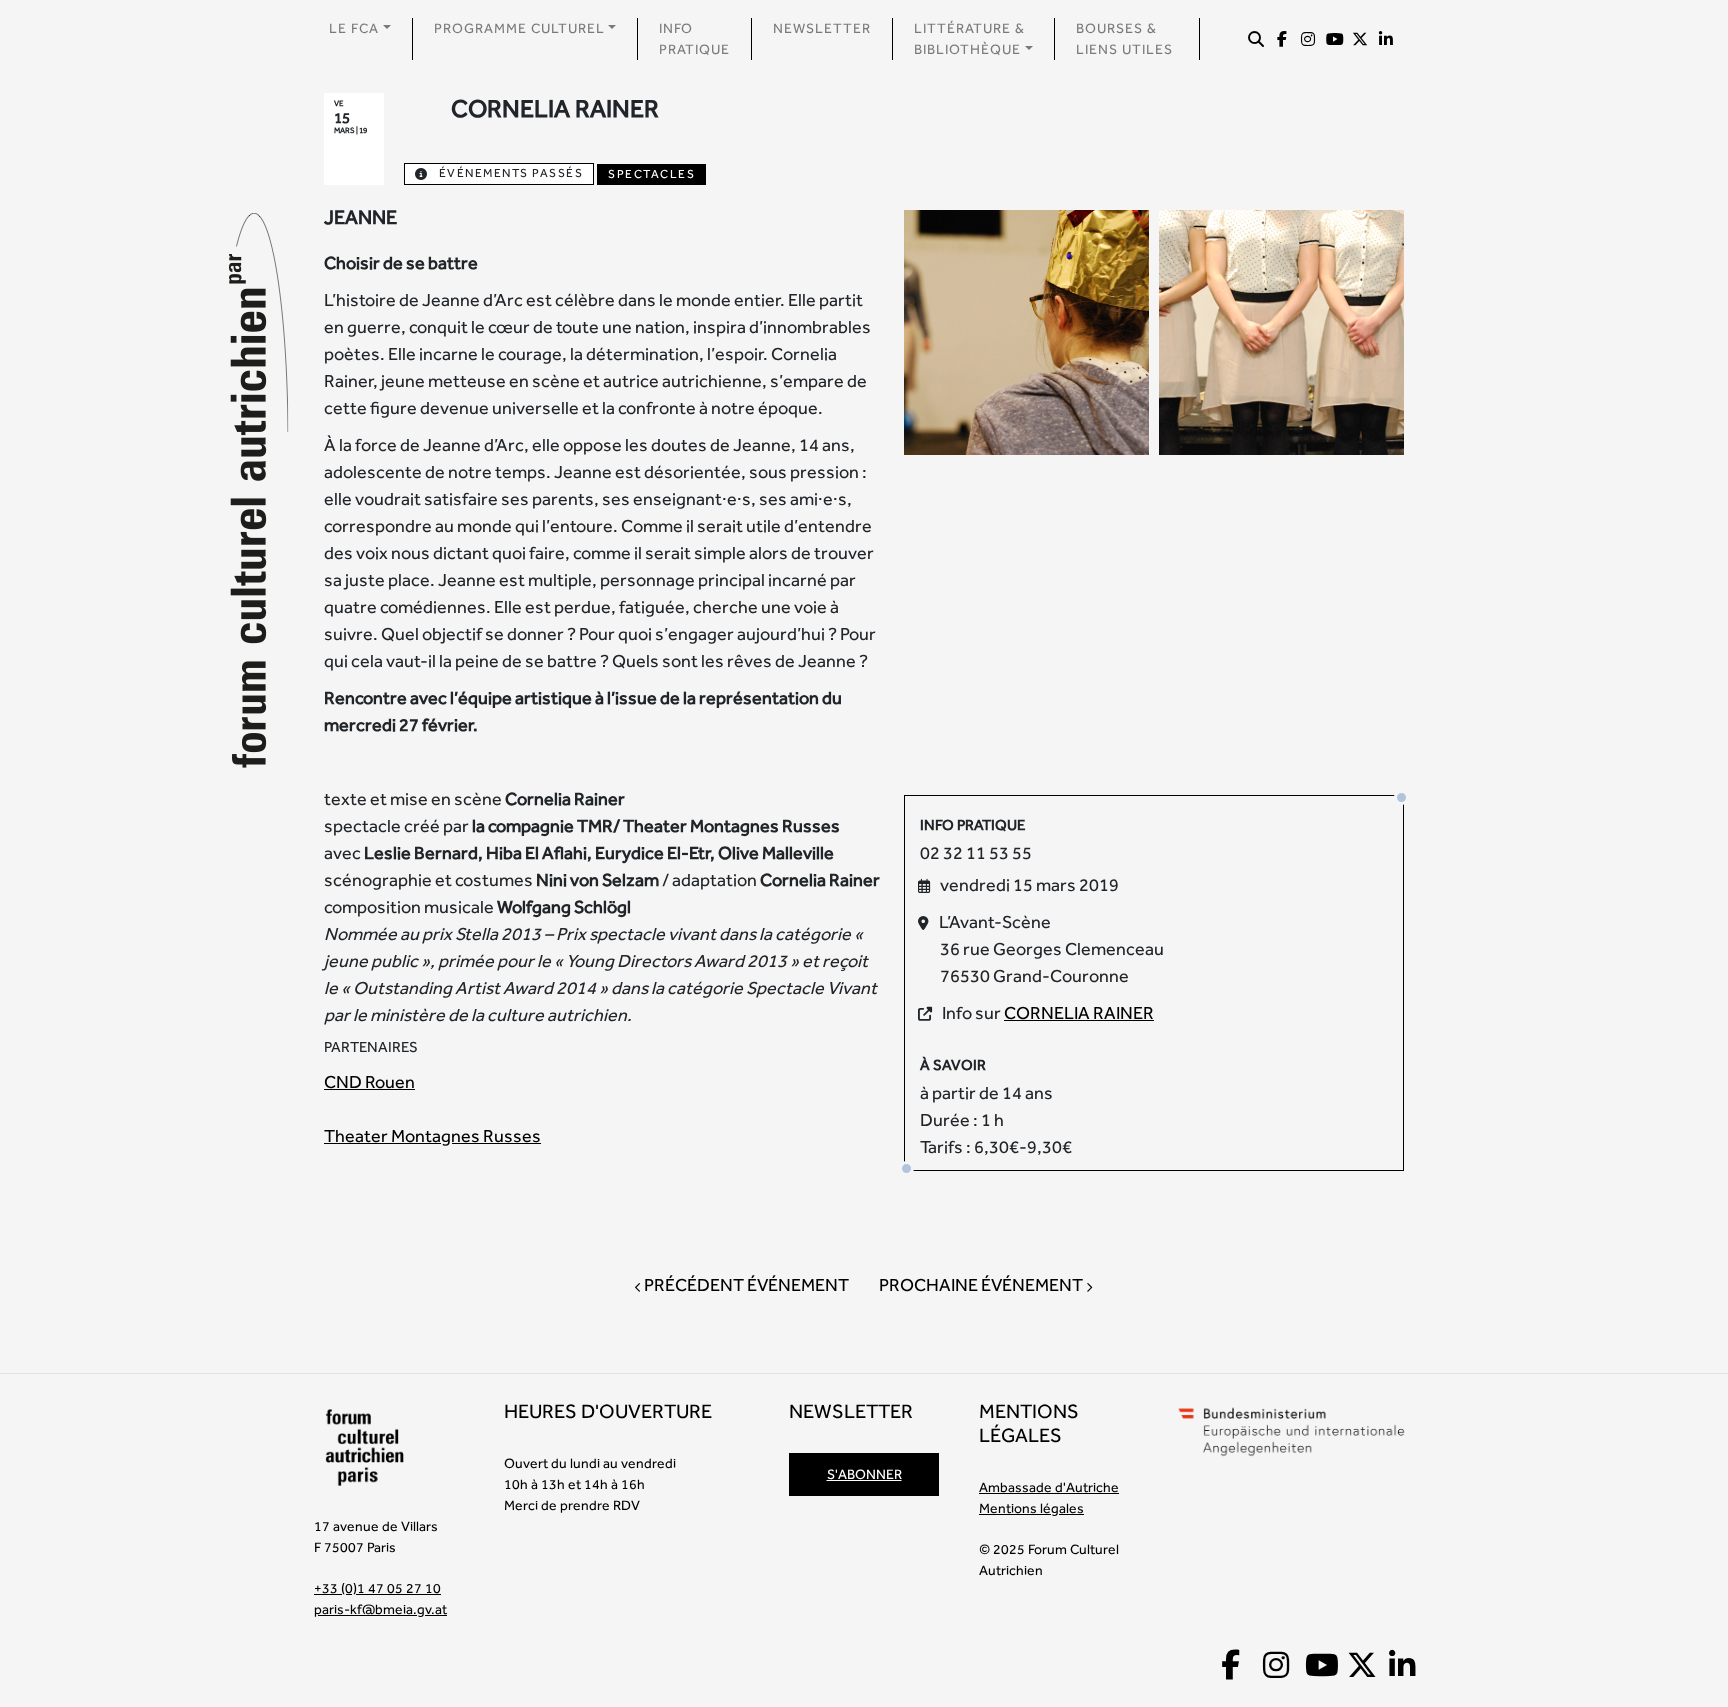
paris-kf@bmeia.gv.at (380, 1609)
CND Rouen (369, 1081)
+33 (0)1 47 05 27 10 (377, 1588)
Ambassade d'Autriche (1049, 1487)
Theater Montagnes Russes (432, 1135)
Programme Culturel (519, 28)
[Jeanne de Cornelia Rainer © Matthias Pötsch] (1026, 330)
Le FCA (354, 28)
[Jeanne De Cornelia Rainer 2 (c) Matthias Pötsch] (1281, 330)
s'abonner (864, 1474)
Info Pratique (694, 38)
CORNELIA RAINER (1079, 1012)
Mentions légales (1031, 1508)
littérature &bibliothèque (969, 38)
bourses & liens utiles (1124, 38)
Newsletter (822, 28)
